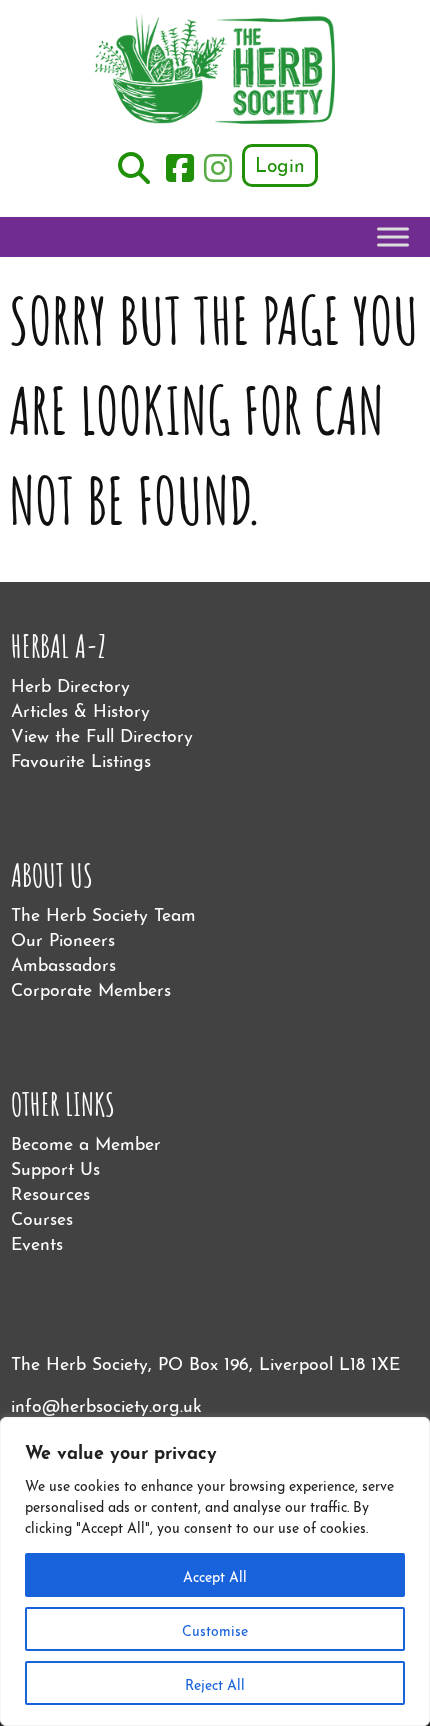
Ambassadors (63, 962)
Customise (215, 1629)
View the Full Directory (102, 733)
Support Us (55, 1166)
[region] (215, 1571)
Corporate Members (91, 987)
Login (280, 163)
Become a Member (86, 1141)
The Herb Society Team (103, 912)
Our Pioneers (63, 937)
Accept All (215, 1575)
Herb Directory (70, 683)
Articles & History (80, 708)
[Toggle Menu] (393, 237)
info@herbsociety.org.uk (106, 1403)
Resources (50, 1191)
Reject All (215, 1683)
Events (37, 1241)
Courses (42, 1216)
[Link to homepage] (215, 71)
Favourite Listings (81, 758)
